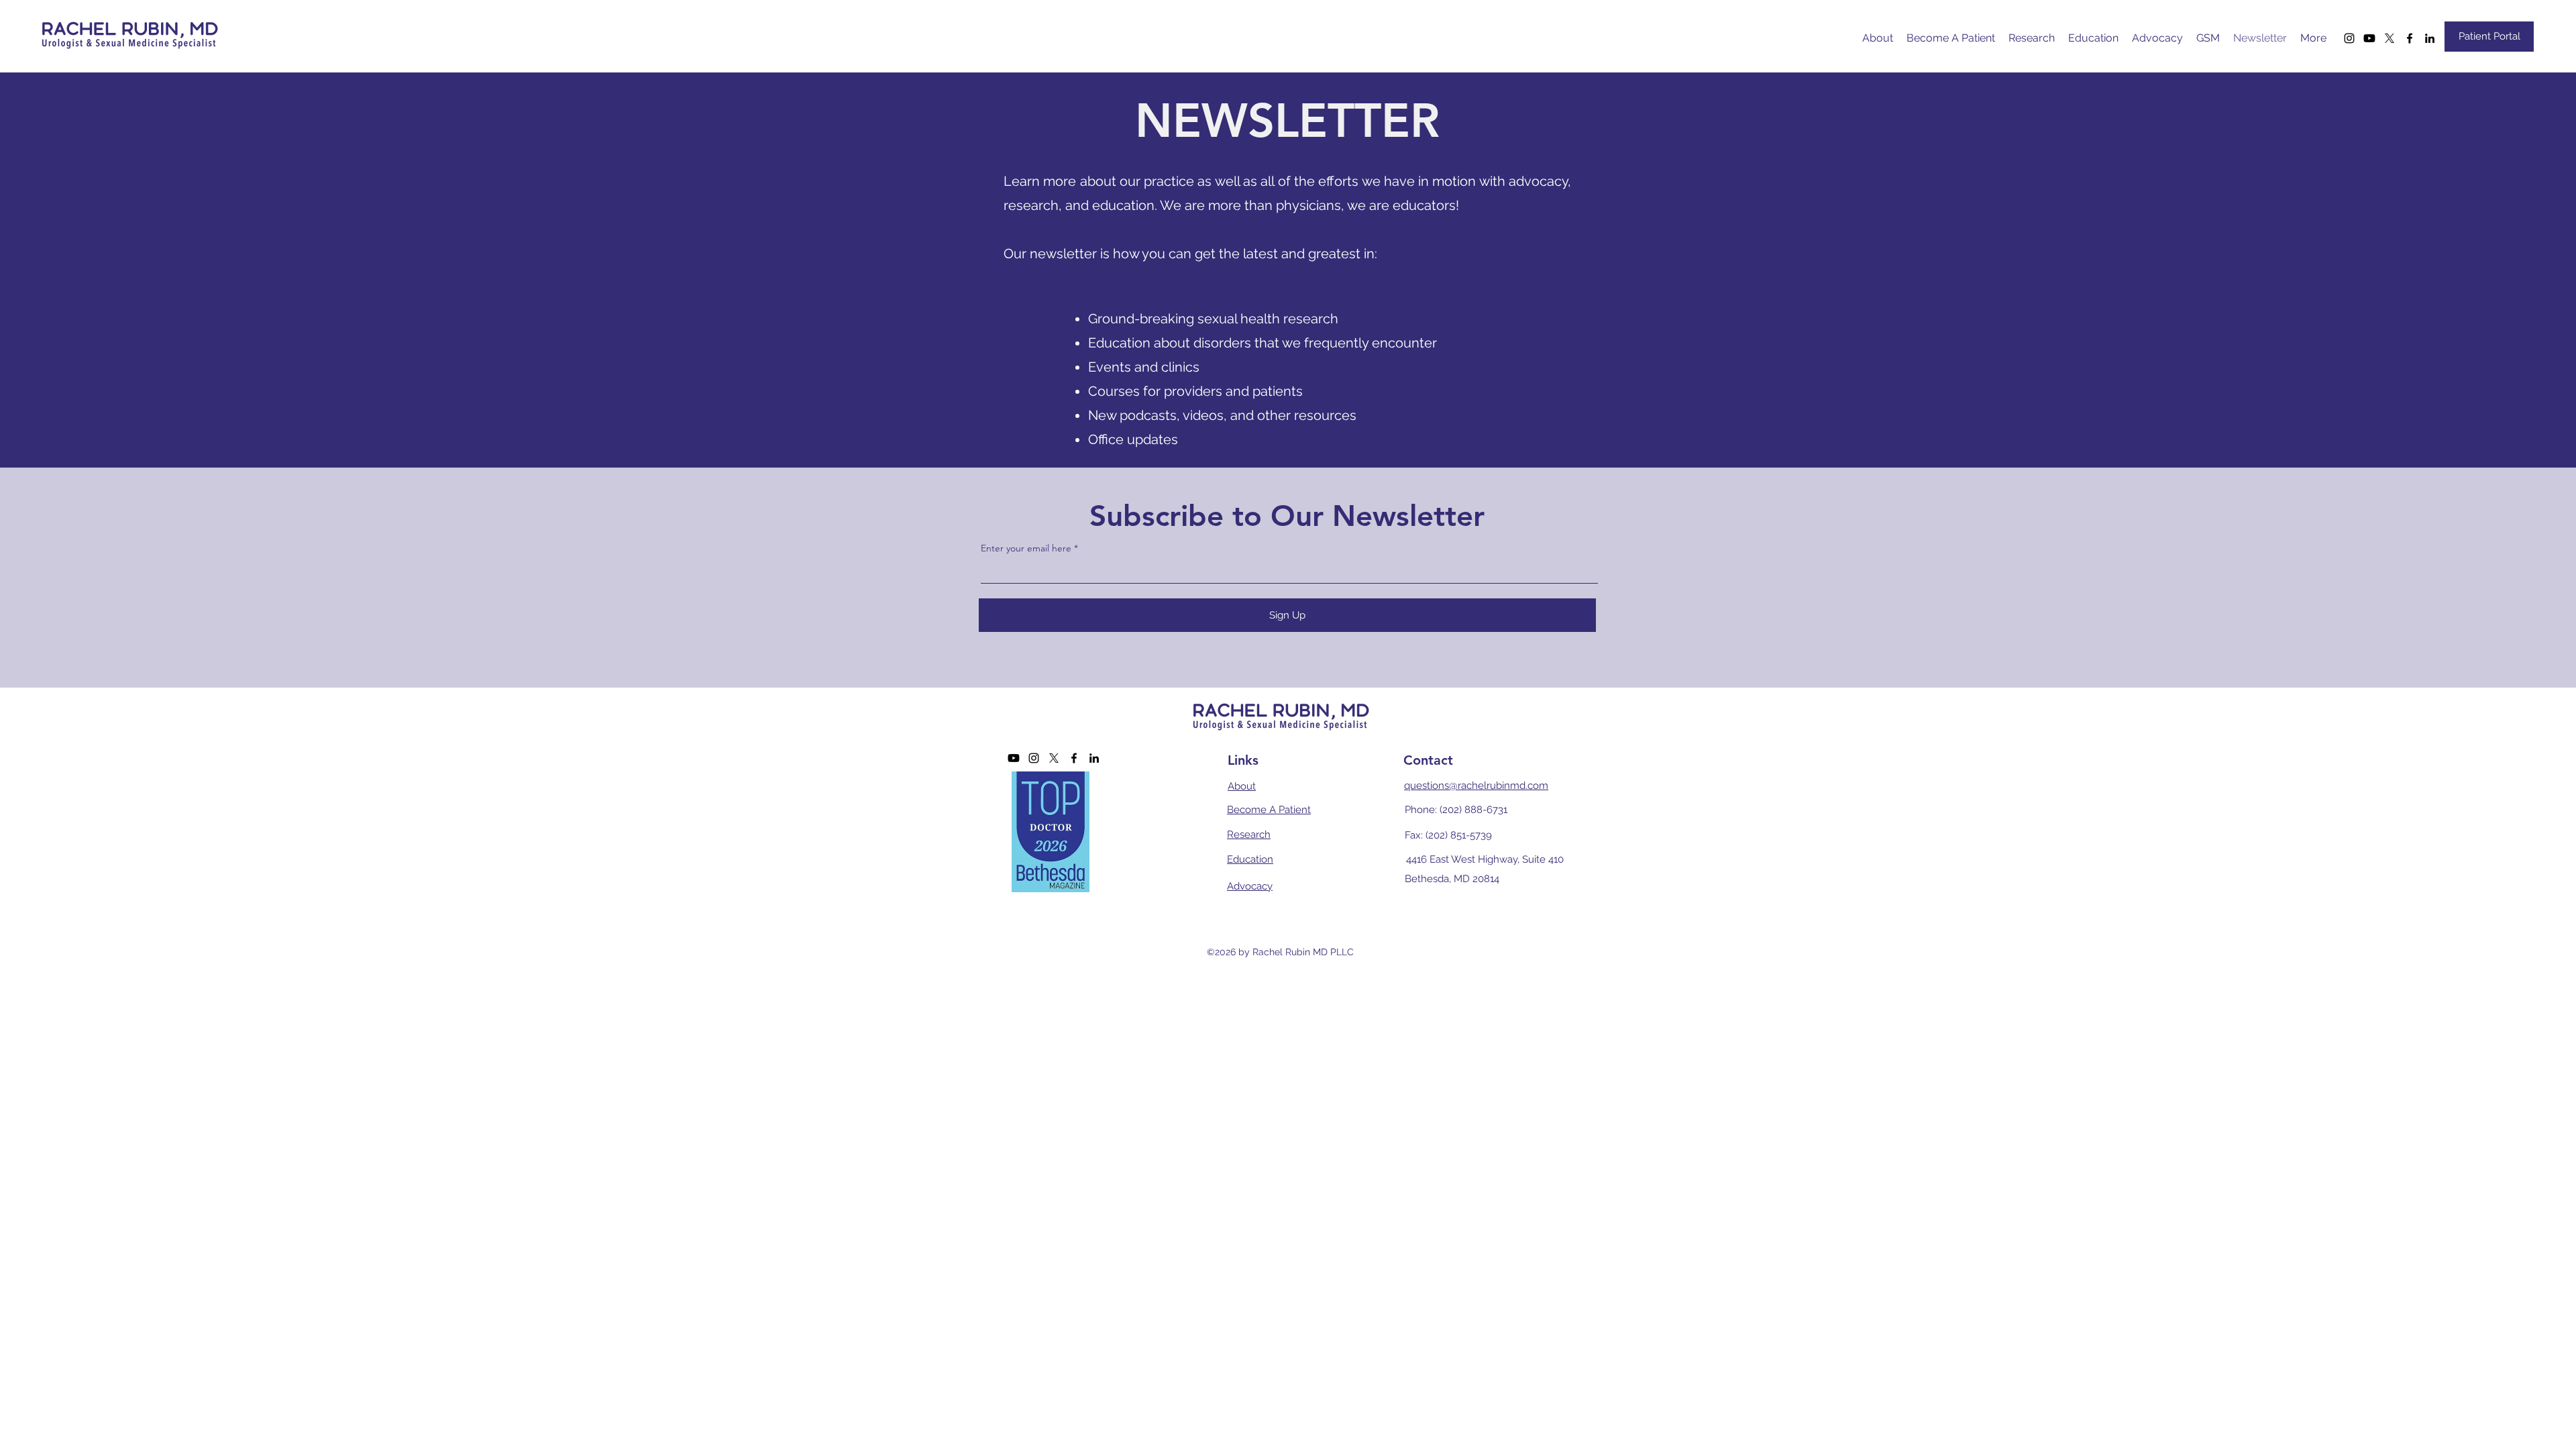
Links (1243, 760)
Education (1250, 859)
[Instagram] (2349, 38)
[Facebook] (2410, 38)
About (1242, 786)
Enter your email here (1026, 548)
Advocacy (1250, 886)
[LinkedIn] (2430, 38)
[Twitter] (2390, 38)
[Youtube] (2369, 38)
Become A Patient (1269, 810)
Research (1249, 835)
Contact (1428, 760)
